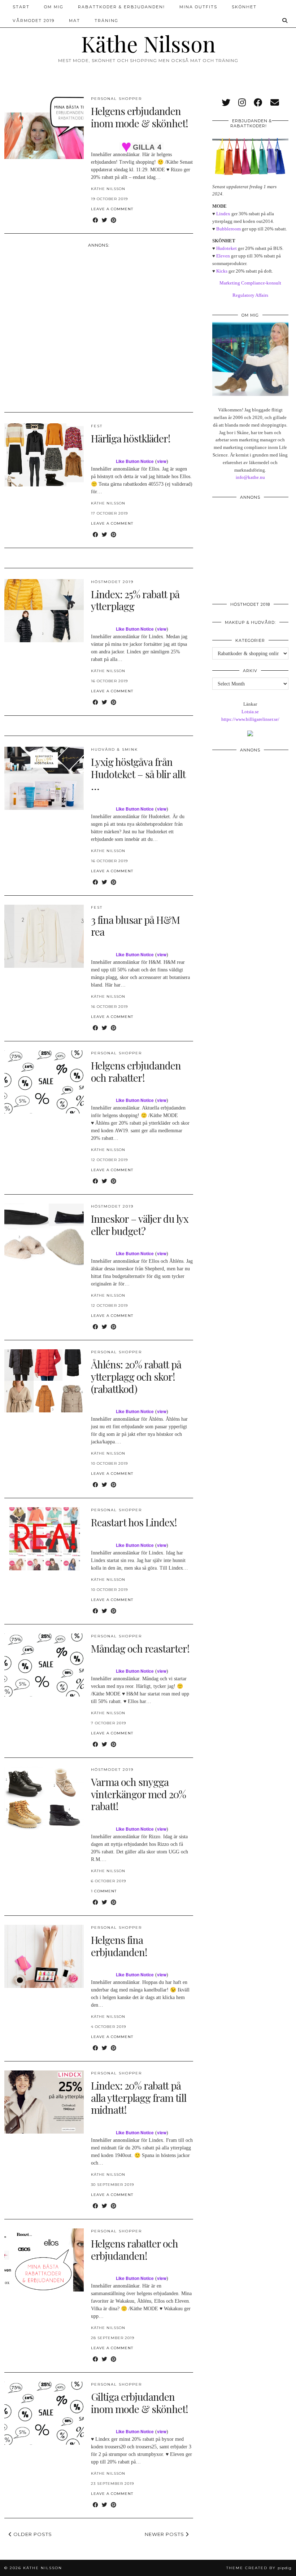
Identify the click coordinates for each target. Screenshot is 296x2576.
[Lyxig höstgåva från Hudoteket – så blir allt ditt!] (44, 778)
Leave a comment (112, 209)
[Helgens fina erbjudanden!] (44, 1956)
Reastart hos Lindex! (134, 1522)
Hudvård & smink (114, 749)
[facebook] (258, 103)
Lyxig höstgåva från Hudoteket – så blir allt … (138, 774)
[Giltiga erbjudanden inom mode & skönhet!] (44, 2413)
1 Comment (104, 1891)
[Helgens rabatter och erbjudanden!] (44, 2260)
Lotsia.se (250, 712)
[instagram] (242, 103)
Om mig (54, 7)
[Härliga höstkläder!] (44, 455)
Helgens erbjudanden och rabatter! (136, 1071)
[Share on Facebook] (95, 220)
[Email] (275, 103)
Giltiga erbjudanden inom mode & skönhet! (140, 2403)
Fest (97, 426)
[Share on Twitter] (105, 220)
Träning (106, 21)
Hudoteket (227, 248)
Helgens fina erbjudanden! (119, 1946)
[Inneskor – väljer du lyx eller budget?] (44, 1235)
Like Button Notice (135, 461)
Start (21, 7)
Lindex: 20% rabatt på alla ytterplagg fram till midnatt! (139, 2098)
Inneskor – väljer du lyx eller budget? (140, 1225)
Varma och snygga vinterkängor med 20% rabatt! (138, 1794)
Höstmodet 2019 (112, 582)
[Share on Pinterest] (114, 220)
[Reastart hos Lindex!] (44, 1539)
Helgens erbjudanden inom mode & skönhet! (140, 117)
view (162, 461)
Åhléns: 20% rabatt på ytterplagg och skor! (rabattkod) (136, 1376)
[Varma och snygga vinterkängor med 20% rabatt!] (44, 1798)
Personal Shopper (116, 99)
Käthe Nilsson (148, 43)
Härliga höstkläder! (131, 438)
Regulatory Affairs (250, 295)
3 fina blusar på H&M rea (135, 926)
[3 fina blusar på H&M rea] (44, 936)
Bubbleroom (228, 229)
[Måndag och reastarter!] (44, 1665)
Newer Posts (165, 2534)
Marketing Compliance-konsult (250, 283)
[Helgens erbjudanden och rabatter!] (44, 1082)
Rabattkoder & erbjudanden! (121, 7)
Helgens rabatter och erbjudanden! (134, 2249)
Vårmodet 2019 (34, 21)
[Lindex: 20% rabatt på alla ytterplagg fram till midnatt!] (44, 2102)
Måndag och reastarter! (140, 1648)
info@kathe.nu (250, 477)
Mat (75, 21)
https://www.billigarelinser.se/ (250, 719)
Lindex (223, 214)
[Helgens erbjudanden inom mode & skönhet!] (44, 127)
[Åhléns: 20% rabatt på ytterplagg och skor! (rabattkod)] (44, 1381)
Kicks (222, 271)
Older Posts (32, 2534)
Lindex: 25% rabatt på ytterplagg (135, 600)
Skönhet (244, 7)
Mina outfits (198, 7)
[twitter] (226, 103)
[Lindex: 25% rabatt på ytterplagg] (44, 611)
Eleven (223, 256)
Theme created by (259, 2568)
